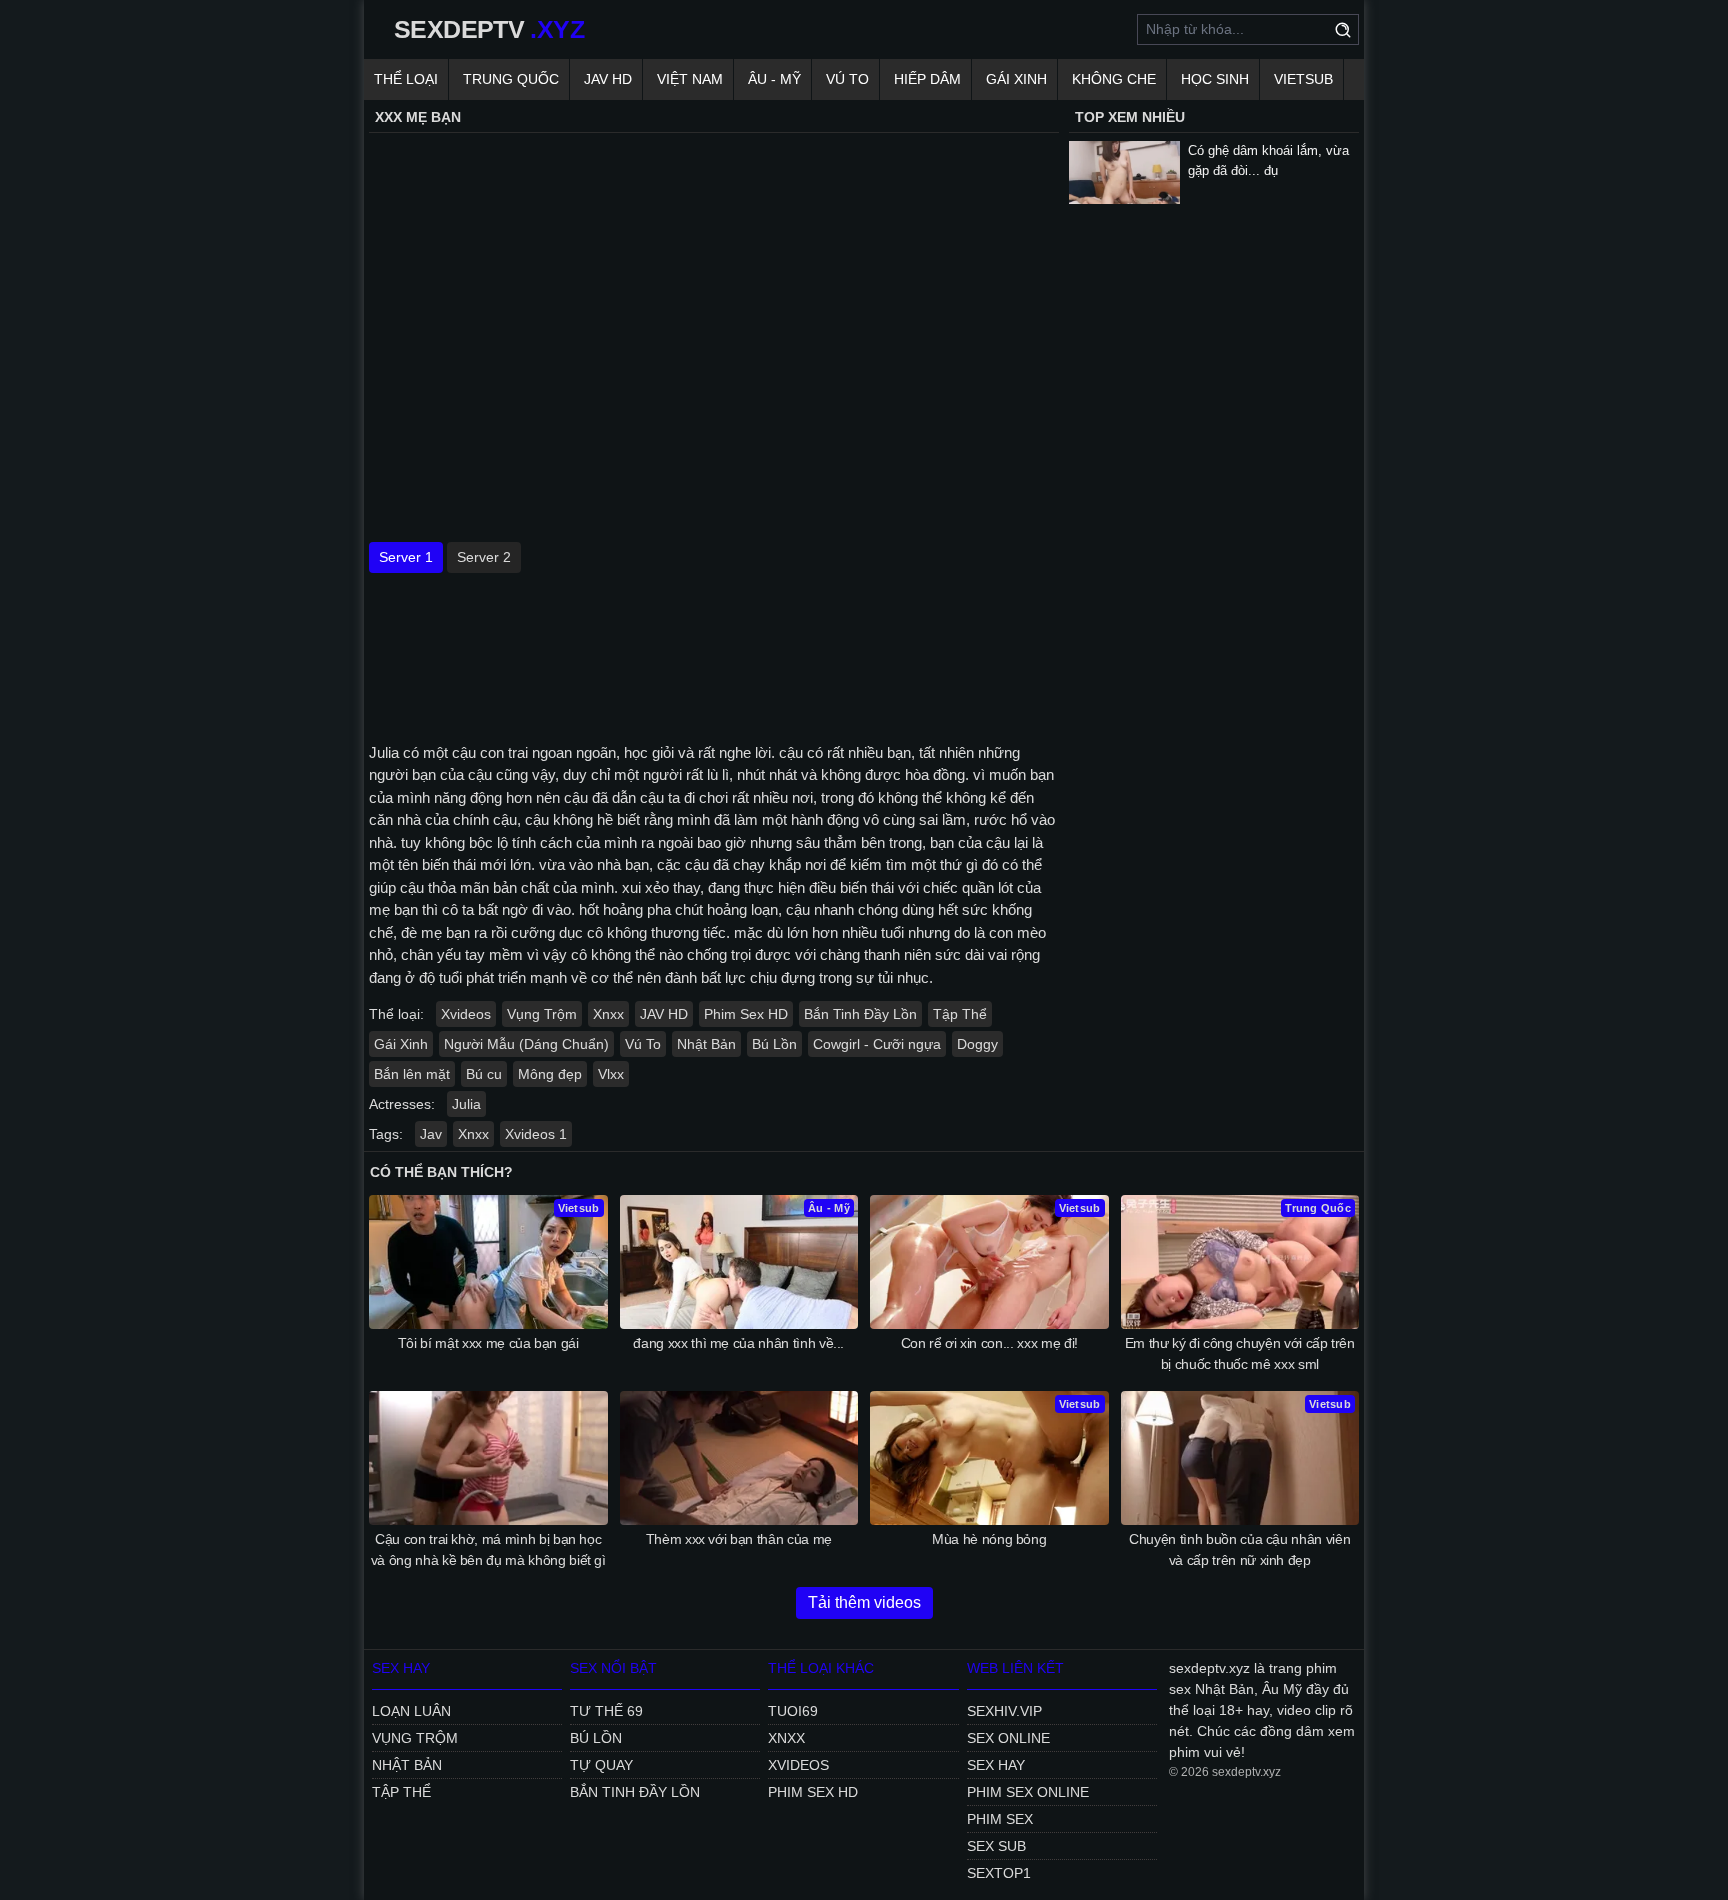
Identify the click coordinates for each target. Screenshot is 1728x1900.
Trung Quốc (511, 79)
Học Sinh (1215, 79)
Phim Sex (1000, 1819)
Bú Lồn (774, 1044)
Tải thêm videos (864, 1602)
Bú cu (484, 1074)
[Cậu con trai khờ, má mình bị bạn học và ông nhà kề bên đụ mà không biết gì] (488, 1458)
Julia (466, 1104)
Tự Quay (601, 1765)
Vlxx (611, 1074)
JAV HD (608, 79)
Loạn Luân (411, 1711)
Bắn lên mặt (412, 1074)
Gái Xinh (1016, 79)
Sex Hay (996, 1765)
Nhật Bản (706, 1044)
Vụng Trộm (542, 1014)
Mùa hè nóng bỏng (989, 1539)
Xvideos (466, 1014)
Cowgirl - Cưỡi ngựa (877, 1044)
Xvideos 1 (536, 1134)
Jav (431, 1134)
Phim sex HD (813, 1792)
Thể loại (406, 79)
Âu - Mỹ (774, 79)
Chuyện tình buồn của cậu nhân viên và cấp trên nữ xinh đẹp (1239, 1549)
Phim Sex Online (1028, 1792)
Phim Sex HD (746, 1014)
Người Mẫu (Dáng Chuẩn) (526, 1044)
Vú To (847, 79)
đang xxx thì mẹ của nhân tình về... (738, 1343)
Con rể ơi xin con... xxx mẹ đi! (989, 1343)
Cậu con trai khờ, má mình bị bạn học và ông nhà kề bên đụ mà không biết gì (488, 1549)
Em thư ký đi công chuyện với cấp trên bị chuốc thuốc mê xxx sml (1240, 1353)
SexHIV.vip (1004, 1711)
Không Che (1114, 79)
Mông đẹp (550, 1074)
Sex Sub (996, 1846)
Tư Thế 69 (606, 1711)
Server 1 (406, 557)
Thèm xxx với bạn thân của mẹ (739, 1539)
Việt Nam (690, 79)
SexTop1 (999, 1873)
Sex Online (1008, 1738)
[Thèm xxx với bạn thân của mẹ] (739, 1458)
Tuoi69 (793, 1711)
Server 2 (484, 557)
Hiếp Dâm (927, 79)
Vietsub (1303, 79)
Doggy (977, 1044)
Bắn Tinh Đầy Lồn (860, 1014)
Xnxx (608, 1014)
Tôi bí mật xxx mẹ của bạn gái (488, 1343)
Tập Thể (960, 1014)
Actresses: (402, 1104)
